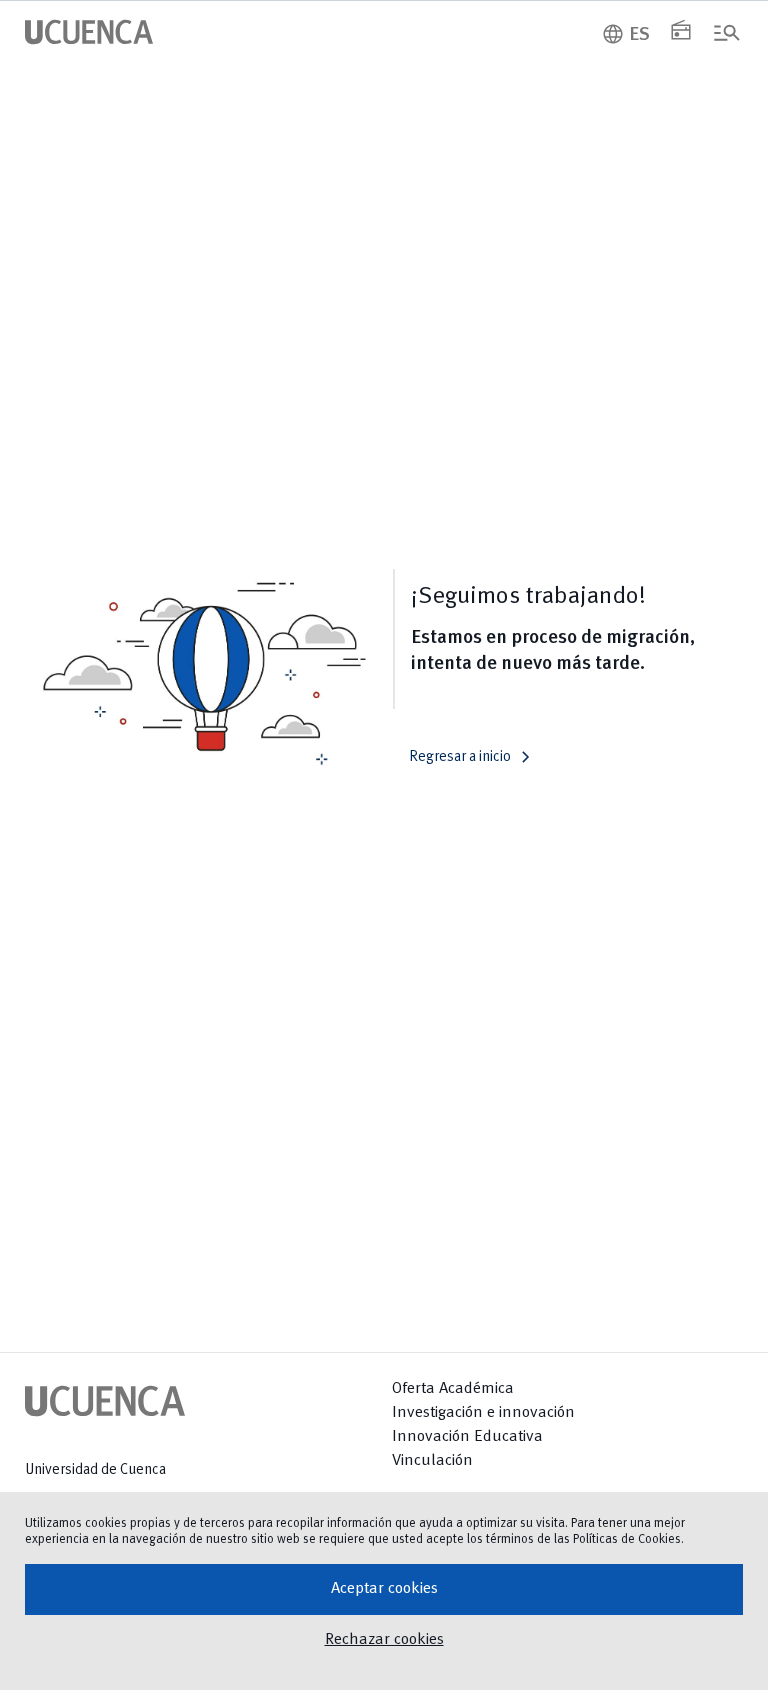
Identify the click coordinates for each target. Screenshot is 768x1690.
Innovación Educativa (467, 1437)
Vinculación (432, 1461)
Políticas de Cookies (627, 1539)
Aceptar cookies (384, 1589)
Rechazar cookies (384, 1640)
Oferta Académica (453, 1389)
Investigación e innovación (483, 1413)
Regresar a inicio (473, 757)
